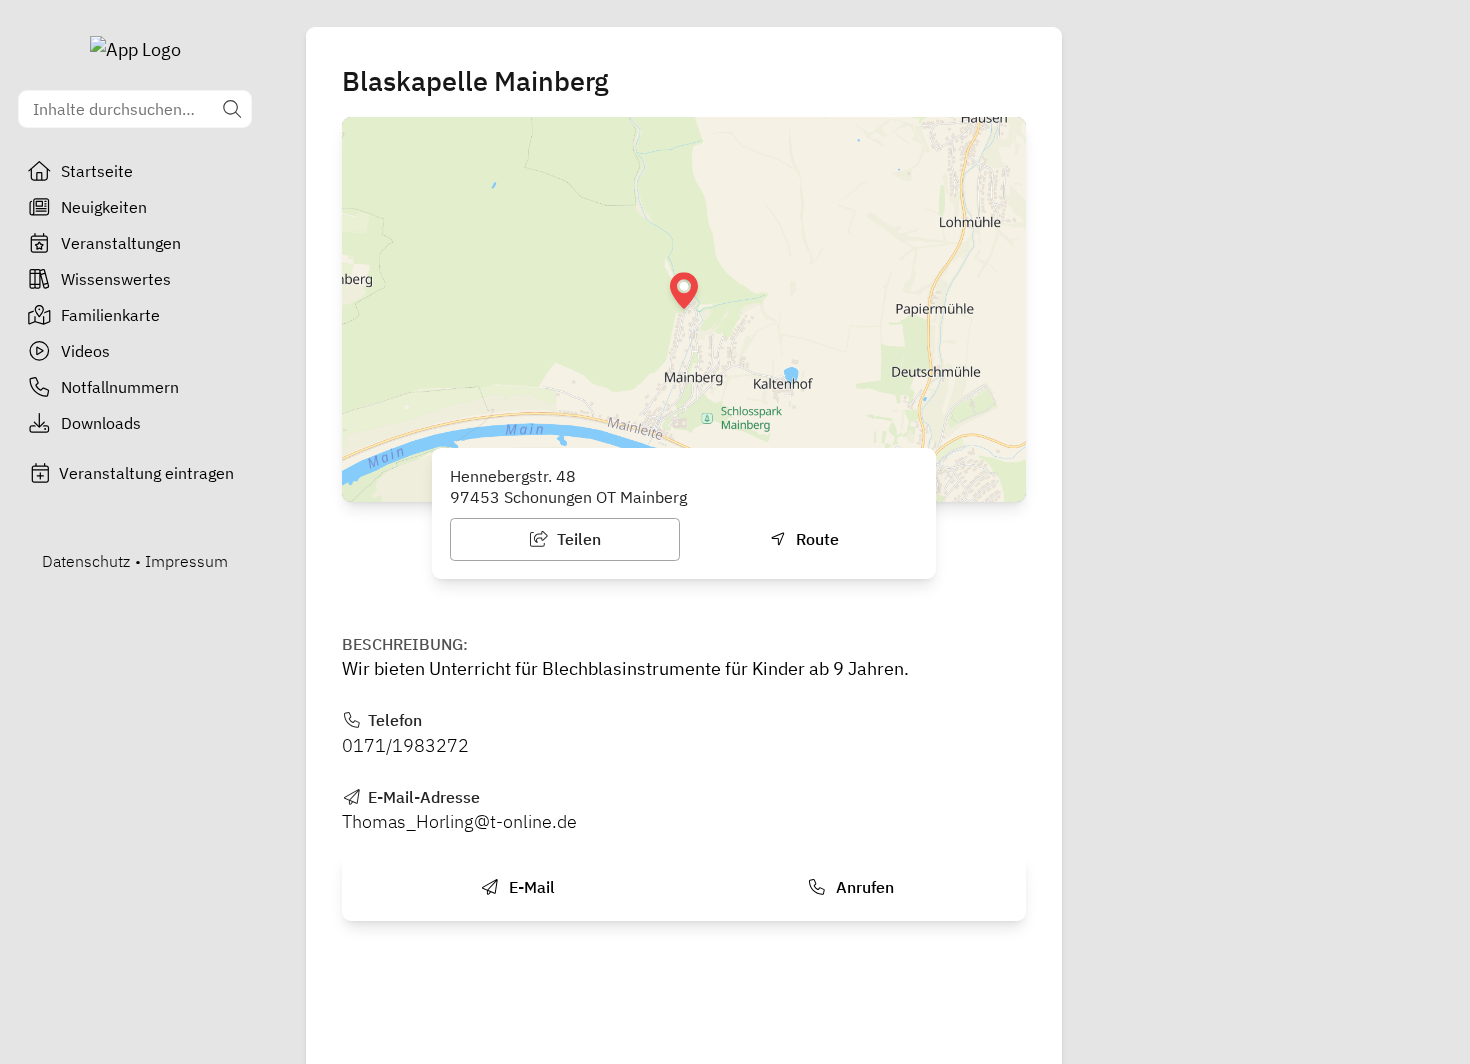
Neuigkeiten (104, 207)
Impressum (186, 561)
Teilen (577, 539)
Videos (85, 351)
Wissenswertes (116, 279)
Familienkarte (110, 315)
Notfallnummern (120, 387)
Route (815, 539)
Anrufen (863, 887)
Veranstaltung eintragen (146, 473)
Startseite (97, 171)
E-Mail (530, 887)
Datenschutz (86, 561)
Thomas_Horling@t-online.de (459, 821)
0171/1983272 (405, 745)
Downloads (101, 423)
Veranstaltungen (121, 243)
